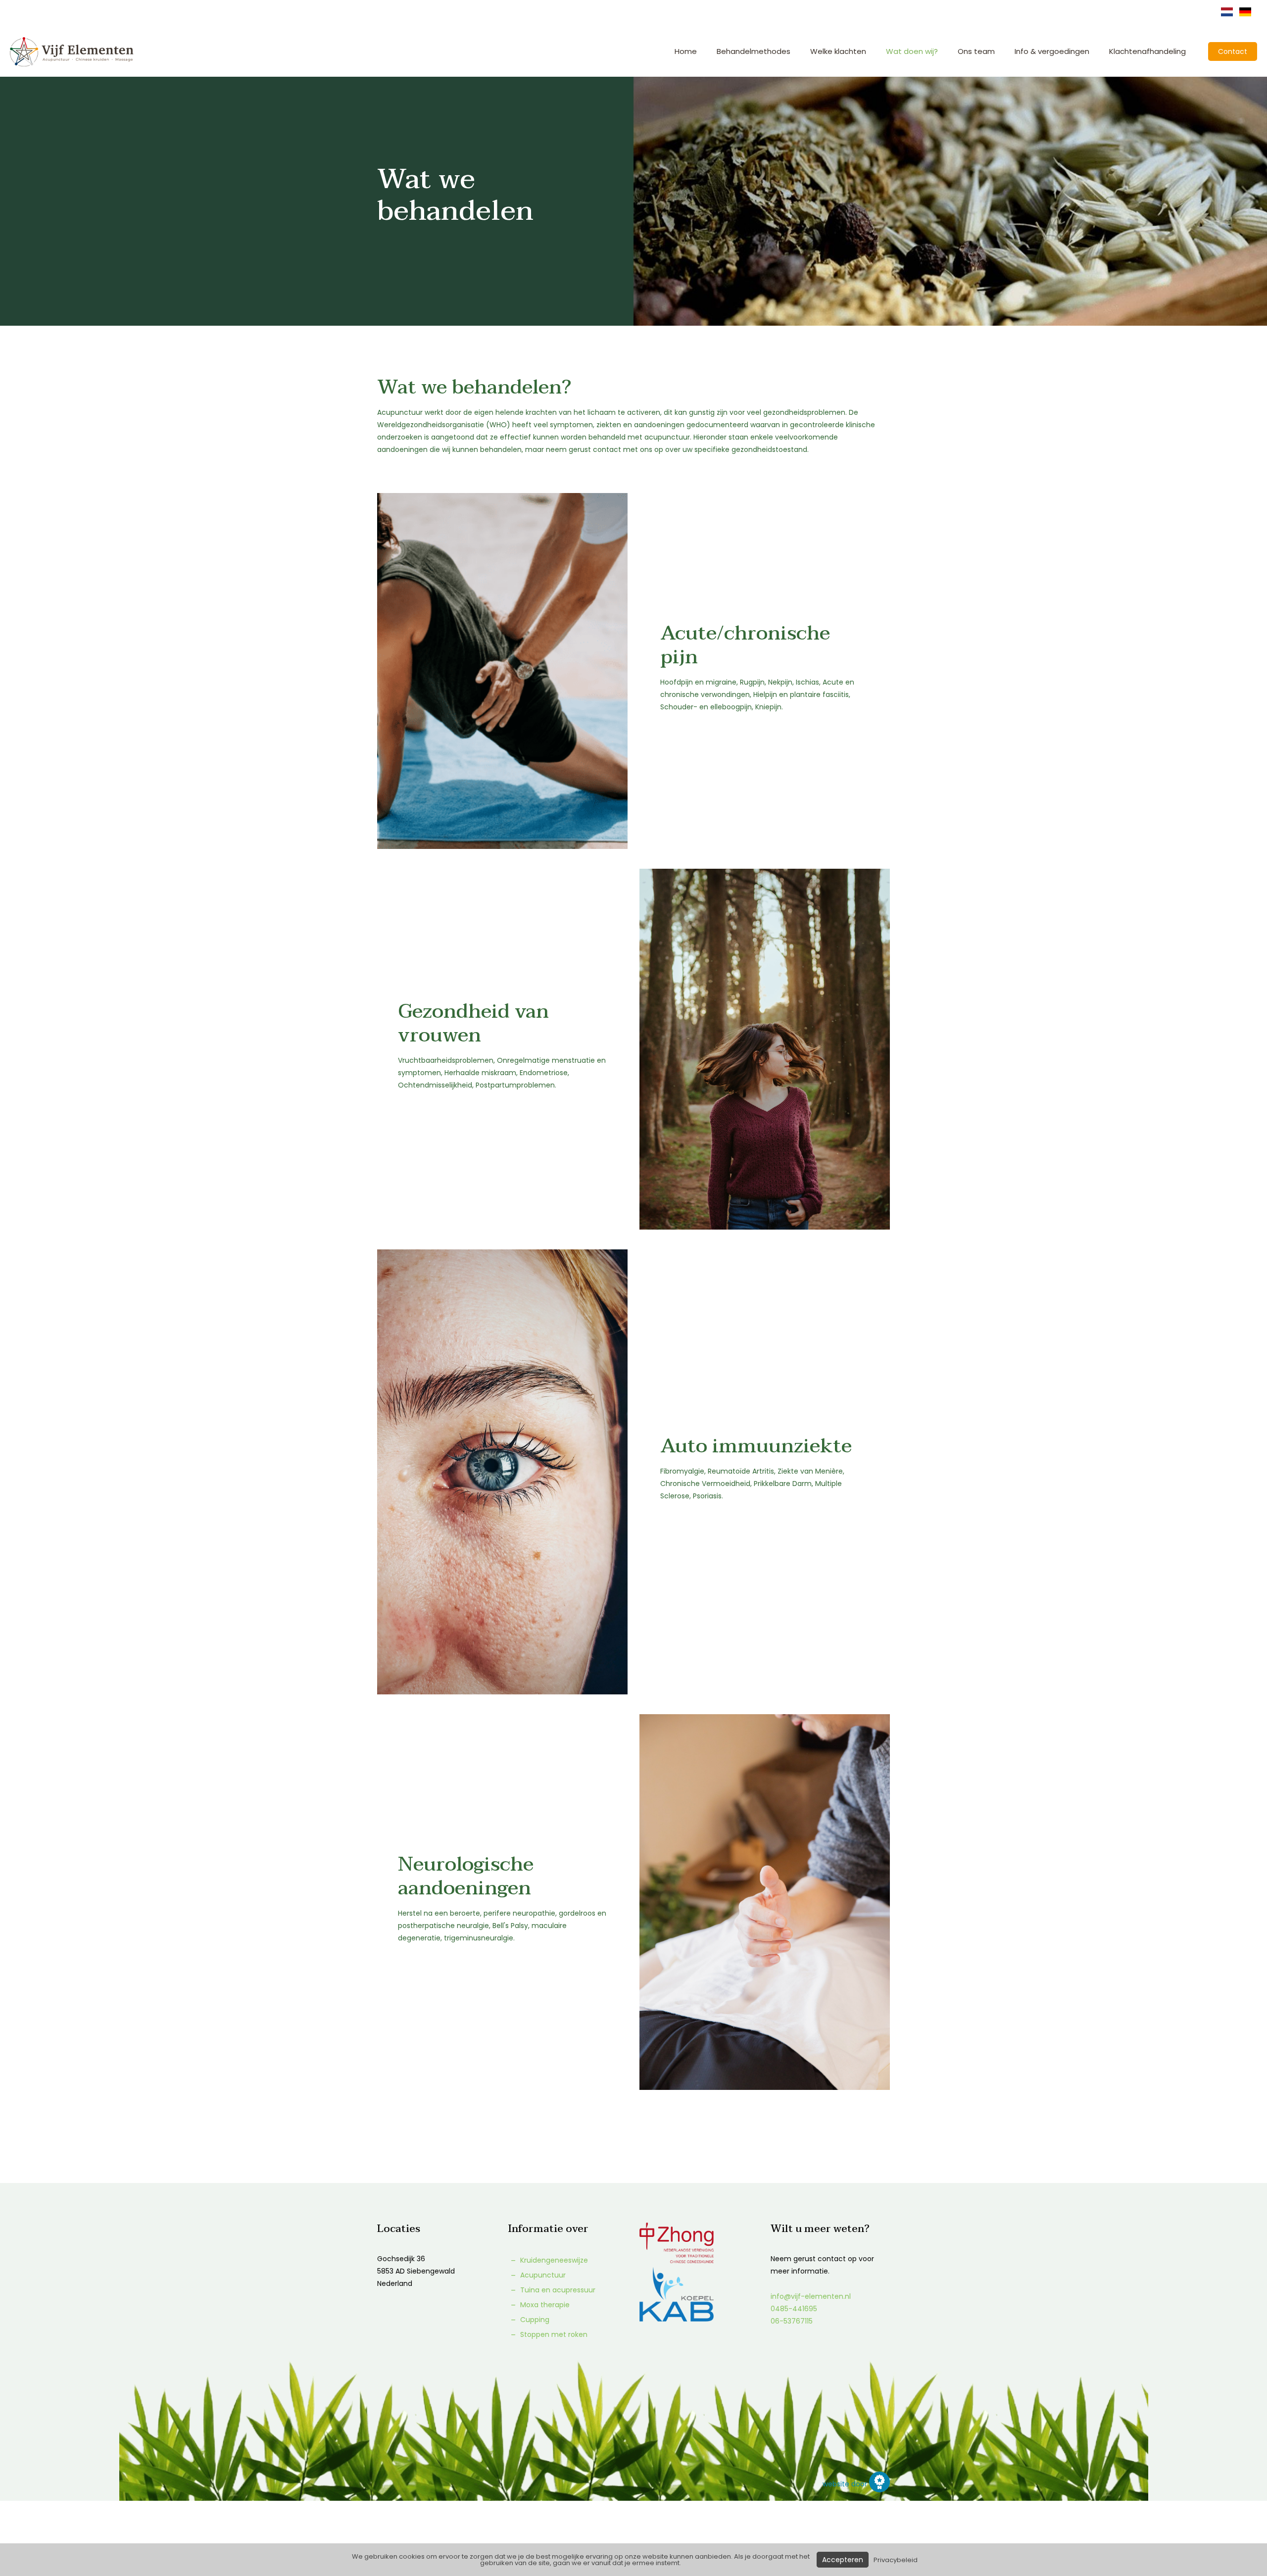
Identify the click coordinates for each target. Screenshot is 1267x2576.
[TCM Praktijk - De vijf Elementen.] (72, 51)
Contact (1233, 51)
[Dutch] (1227, 15)
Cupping (534, 2320)
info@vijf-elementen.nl (811, 2296)
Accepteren (843, 2560)
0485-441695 (794, 2309)
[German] (1245, 15)
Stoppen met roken (553, 2334)
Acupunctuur (542, 2275)
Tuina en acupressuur (557, 2290)
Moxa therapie (544, 2305)
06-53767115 (792, 2321)
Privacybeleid (896, 2560)
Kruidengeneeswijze (553, 2260)
